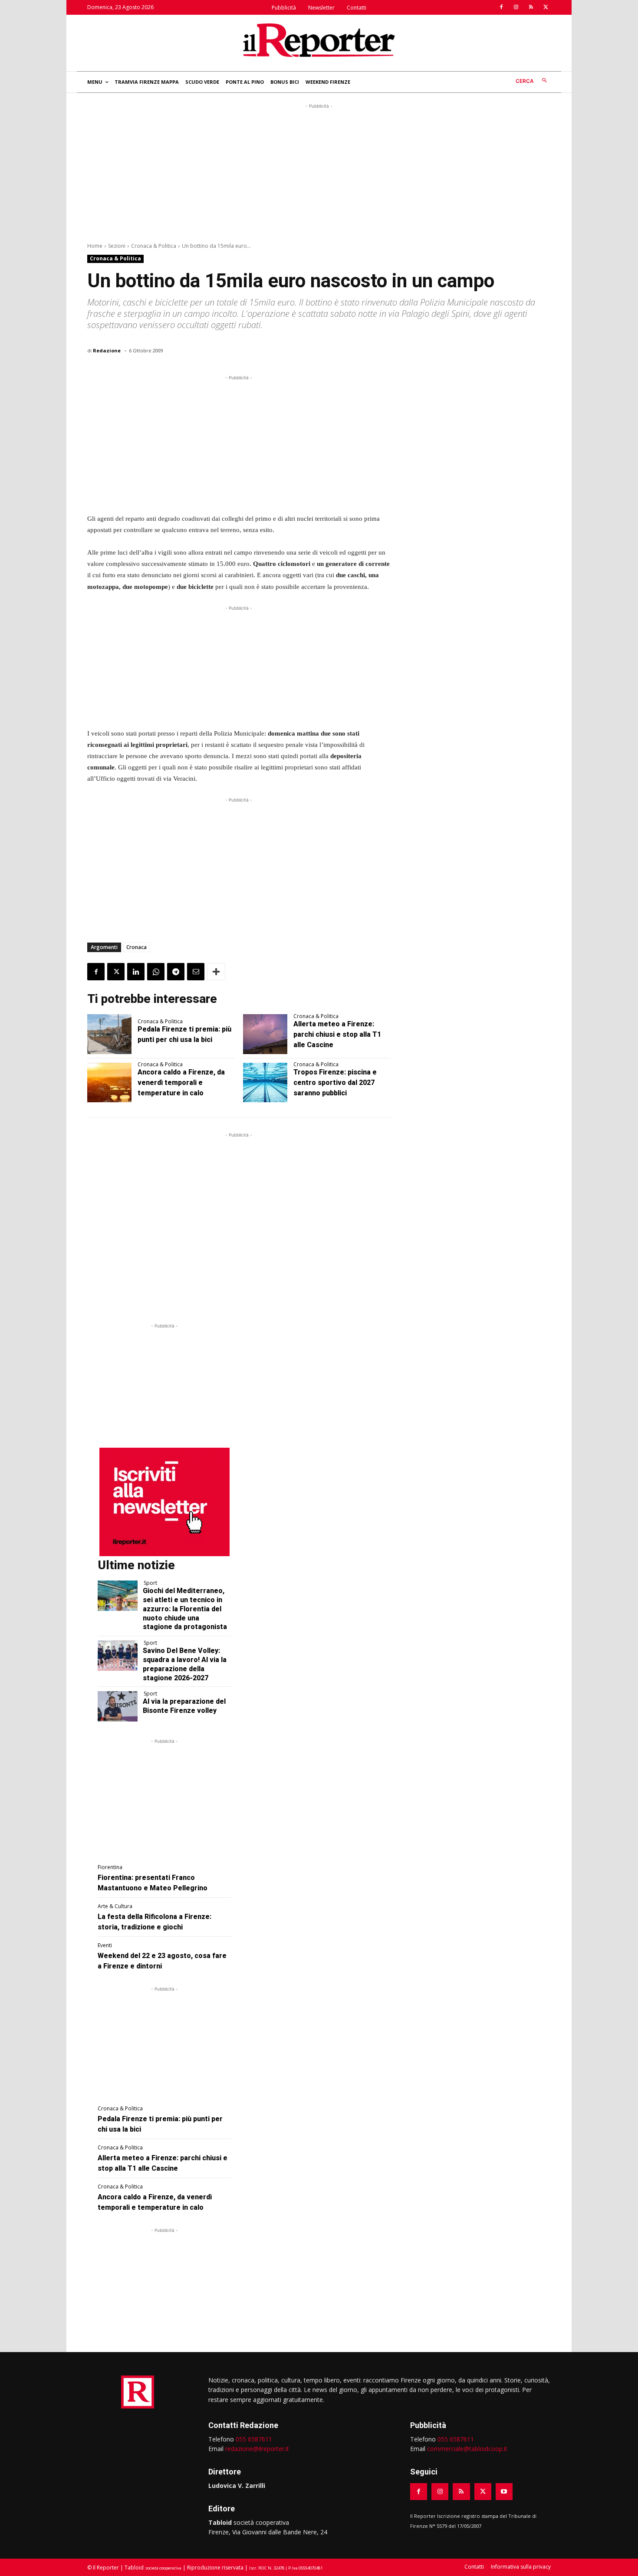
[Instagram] (516, 7)
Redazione (107, 350)
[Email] (196, 972)
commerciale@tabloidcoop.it (467, 2449)
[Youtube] (504, 2492)
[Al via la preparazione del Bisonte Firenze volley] (118, 1706)
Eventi (105, 1945)
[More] (216, 972)
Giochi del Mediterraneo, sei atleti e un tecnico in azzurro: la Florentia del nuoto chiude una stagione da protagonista (185, 1609)
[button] (533, 81)
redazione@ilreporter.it (257, 2449)
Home (95, 246)
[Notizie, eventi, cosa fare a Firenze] (319, 40)
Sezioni (117, 246)
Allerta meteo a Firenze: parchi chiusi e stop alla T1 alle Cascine (337, 1034)
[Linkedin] (136, 972)
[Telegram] (176, 972)
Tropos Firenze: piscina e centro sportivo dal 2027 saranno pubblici (335, 1083)
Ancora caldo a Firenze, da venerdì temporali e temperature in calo (181, 1083)
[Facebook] (501, 7)
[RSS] (531, 7)
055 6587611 (254, 2439)
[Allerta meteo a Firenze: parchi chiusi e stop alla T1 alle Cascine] (265, 1034)
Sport (150, 1583)
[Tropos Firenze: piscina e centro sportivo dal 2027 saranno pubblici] (265, 1083)
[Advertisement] (319, 171)
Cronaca (136, 947)
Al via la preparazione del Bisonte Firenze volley (184, 1706)
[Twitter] (546, 7)
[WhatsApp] (156, 972)
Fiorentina (110, 1867)
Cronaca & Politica (154, 246)
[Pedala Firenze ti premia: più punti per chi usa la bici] (109, 1034)
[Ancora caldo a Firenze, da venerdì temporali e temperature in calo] (109, 1083)
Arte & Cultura (115, 1906)
